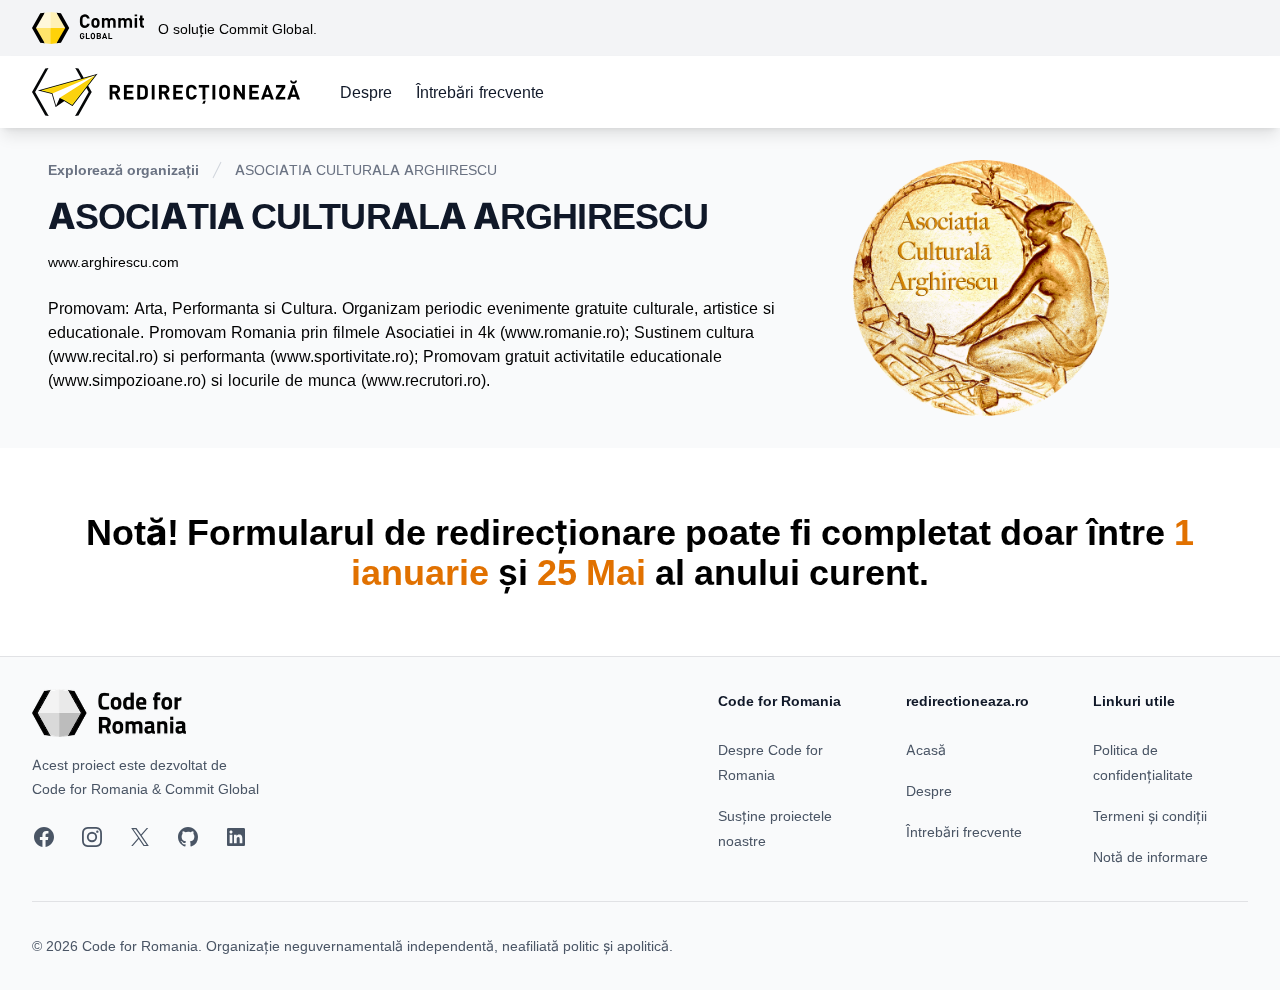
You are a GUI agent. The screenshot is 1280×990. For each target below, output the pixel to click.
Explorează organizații (123, 169)
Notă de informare (1150, 856)
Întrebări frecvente (480, 92)
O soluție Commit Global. (237, 28)
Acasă (926, 749)
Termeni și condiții (1150, 815)
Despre (366, 92)
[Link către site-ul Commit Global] (95, 28)
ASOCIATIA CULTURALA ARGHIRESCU (366, 169)
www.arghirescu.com (113, 261)
